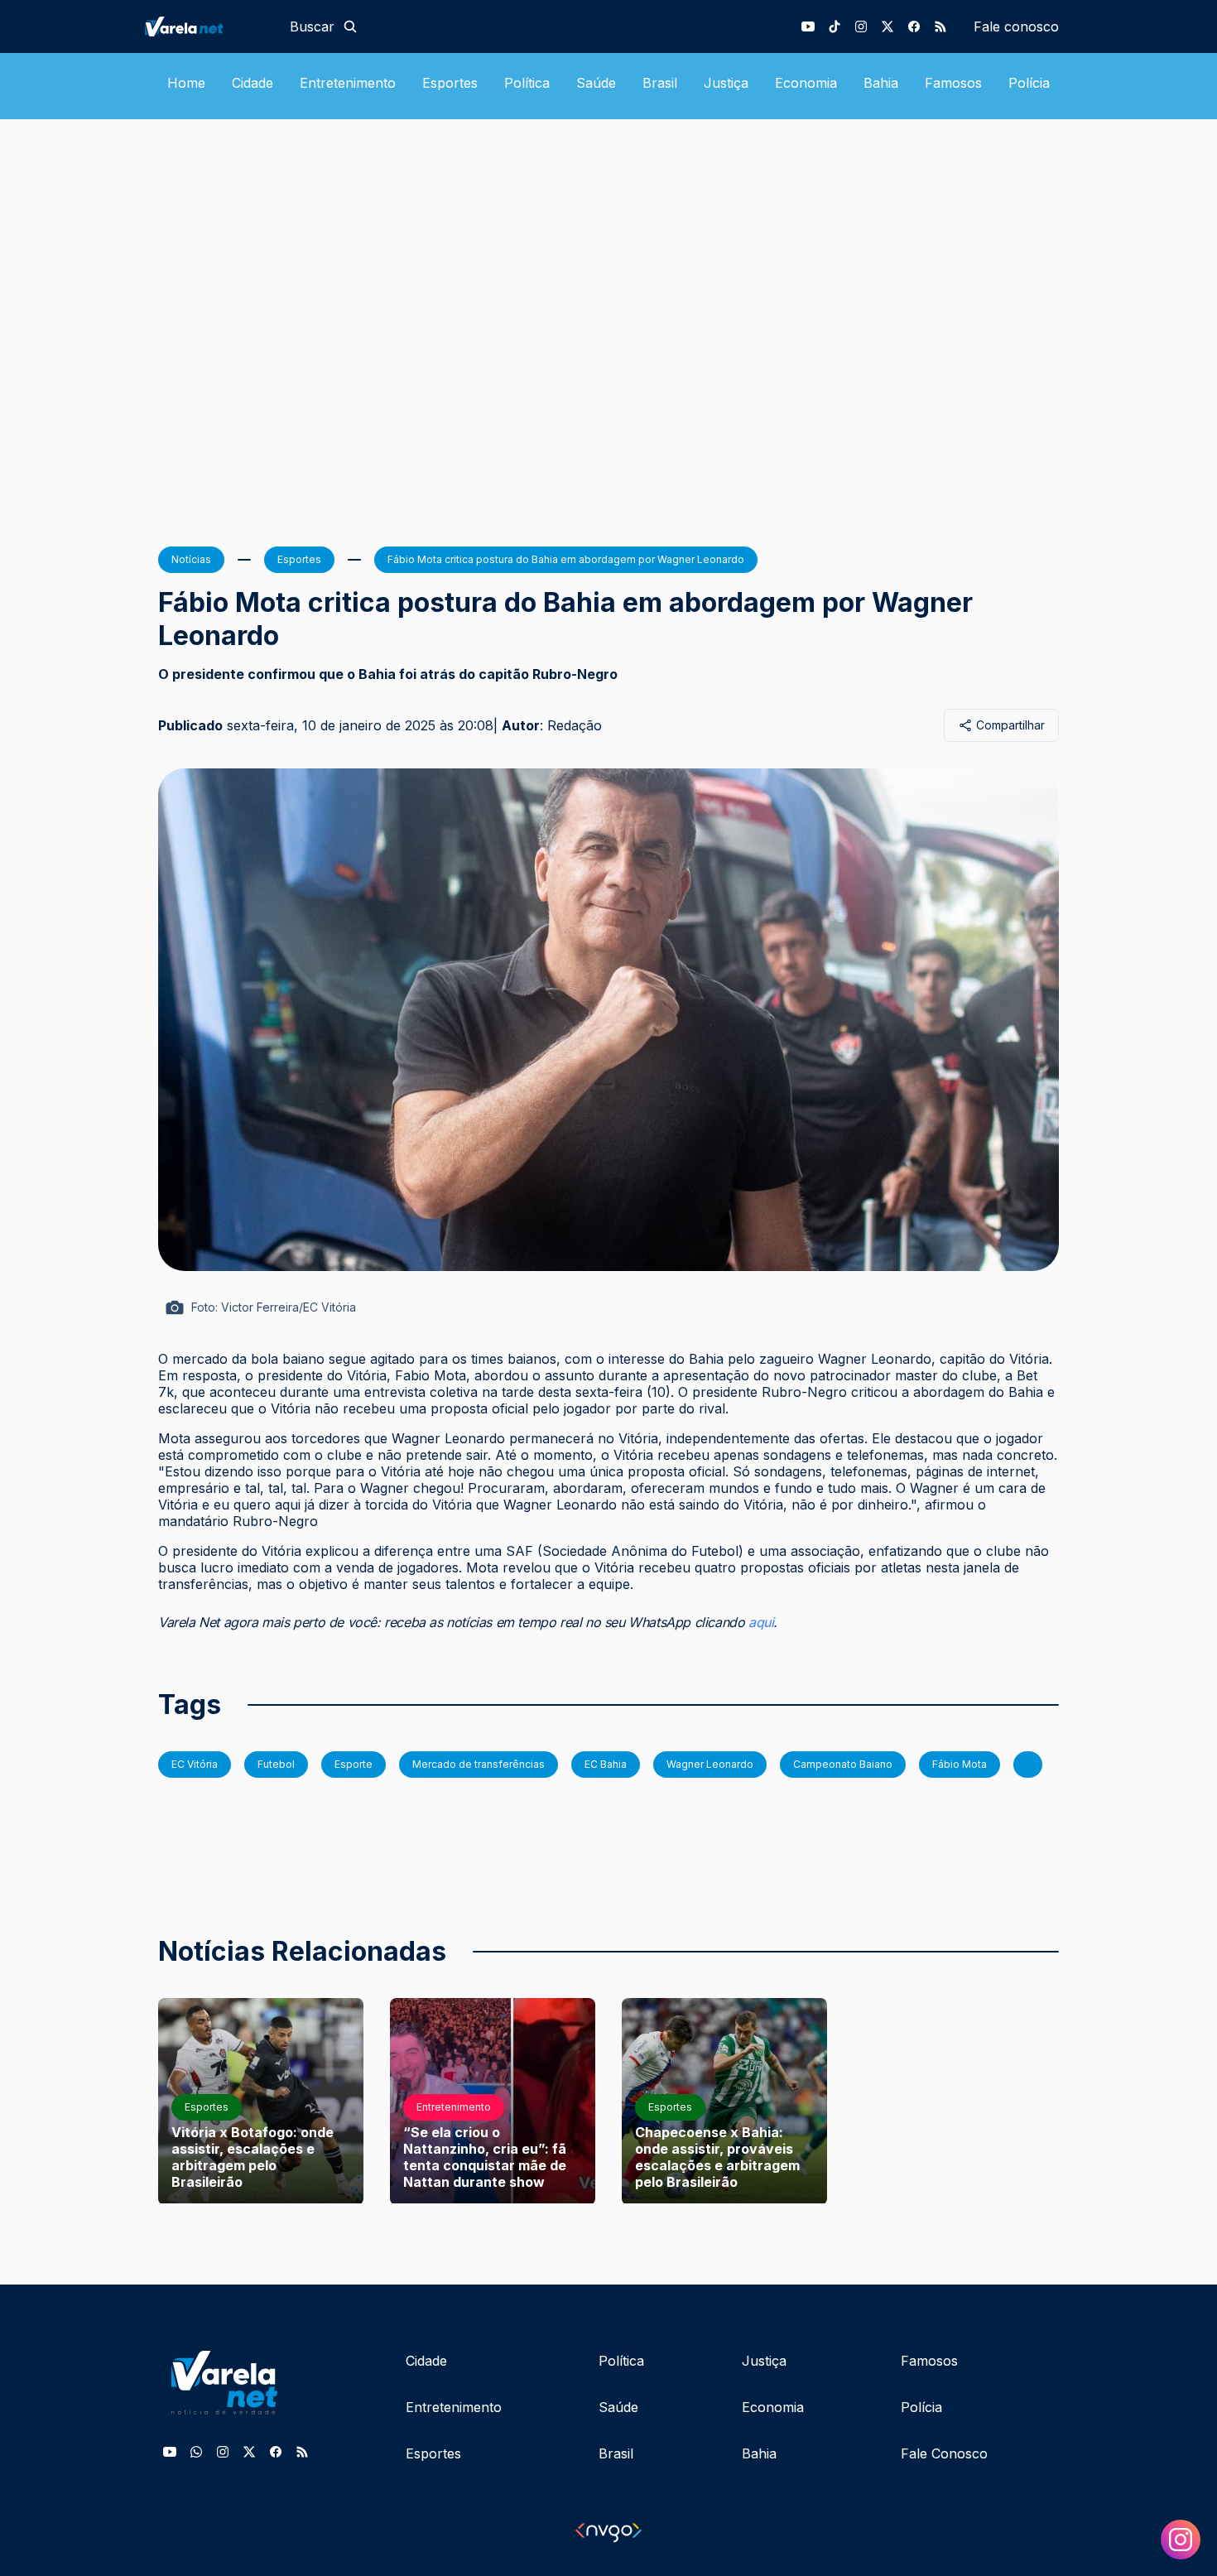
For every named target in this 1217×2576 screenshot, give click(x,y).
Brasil (660, 83)
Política (527, 83)
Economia (806, 83)
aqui (761, 1622)
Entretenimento (348, 83)
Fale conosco (1016, 26)
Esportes (450, 83)
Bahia (881, 83)
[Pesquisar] (350, 26)
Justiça (726, 83)
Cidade (253, 83)
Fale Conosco (944, 2453)
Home (186, 83)
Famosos (953, 83)
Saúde (596, 83)
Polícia (1029, 83)
